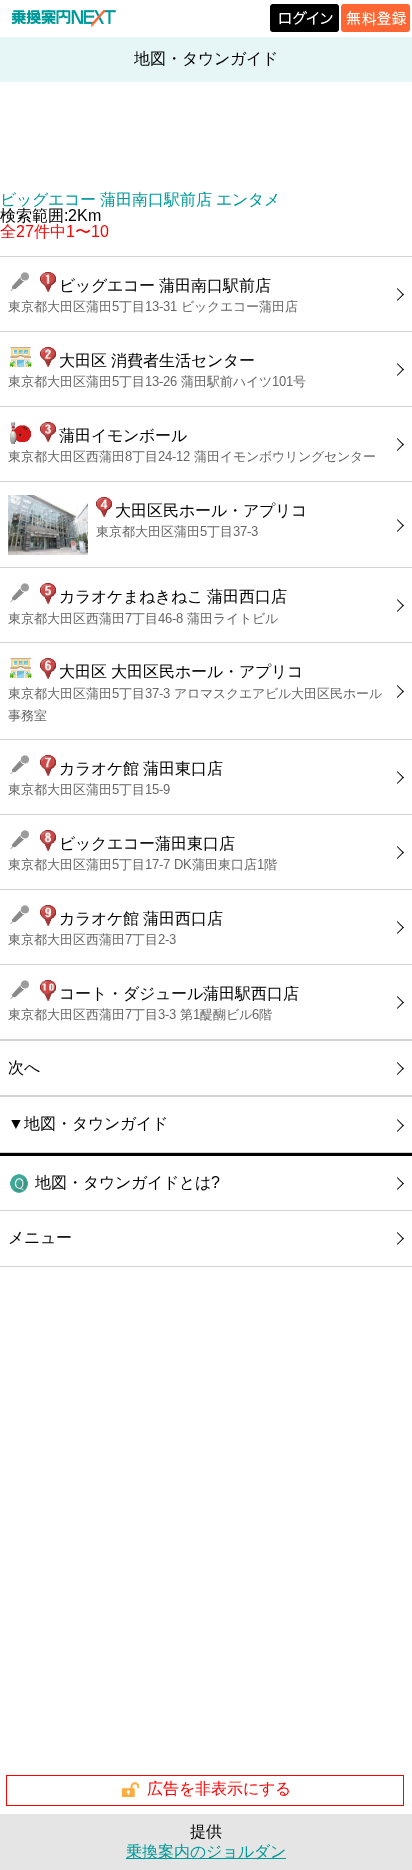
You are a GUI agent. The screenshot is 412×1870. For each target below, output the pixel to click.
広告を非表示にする (219, 1788)
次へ (24, 1067)
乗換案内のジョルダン (206, 1851)
